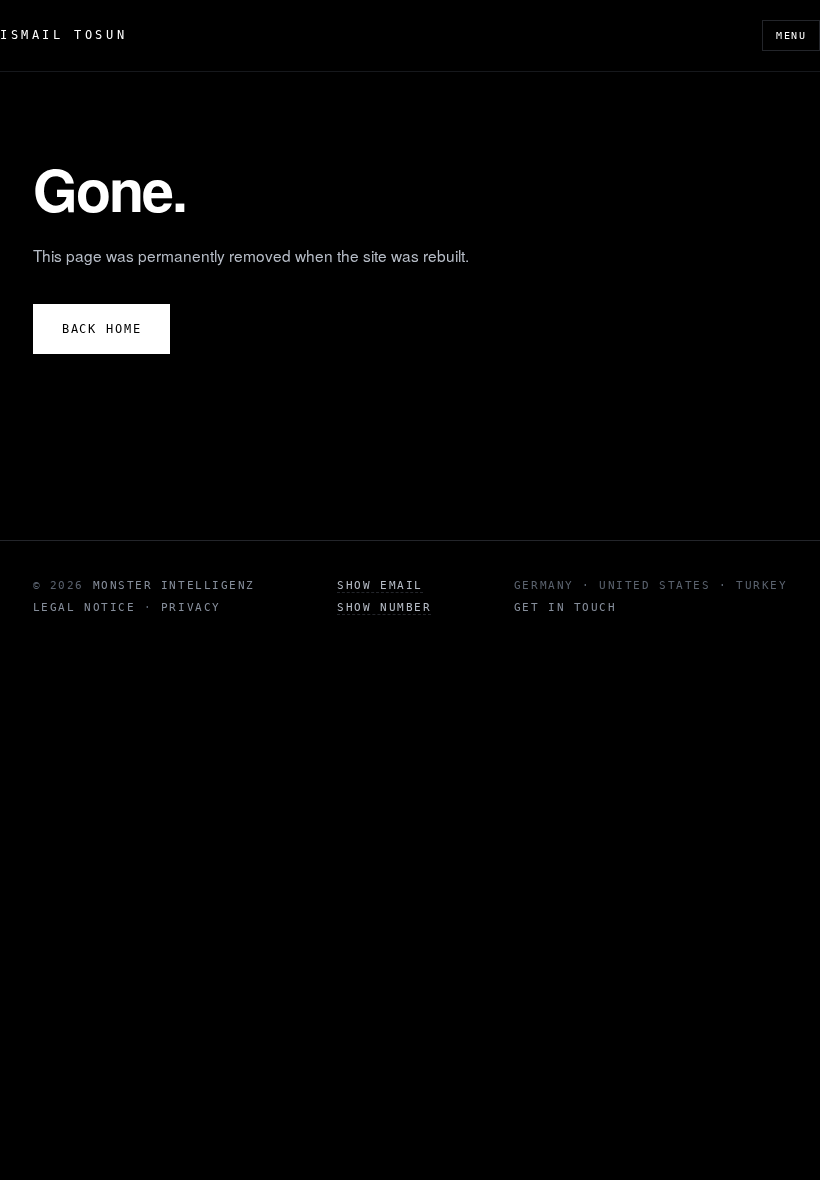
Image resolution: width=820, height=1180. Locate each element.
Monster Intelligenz (174, 585)
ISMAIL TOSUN (63, 35)
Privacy (191, 607)
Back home (102, 329)
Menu (791, 35)
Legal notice (84, 607)
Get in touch (565, 607)
